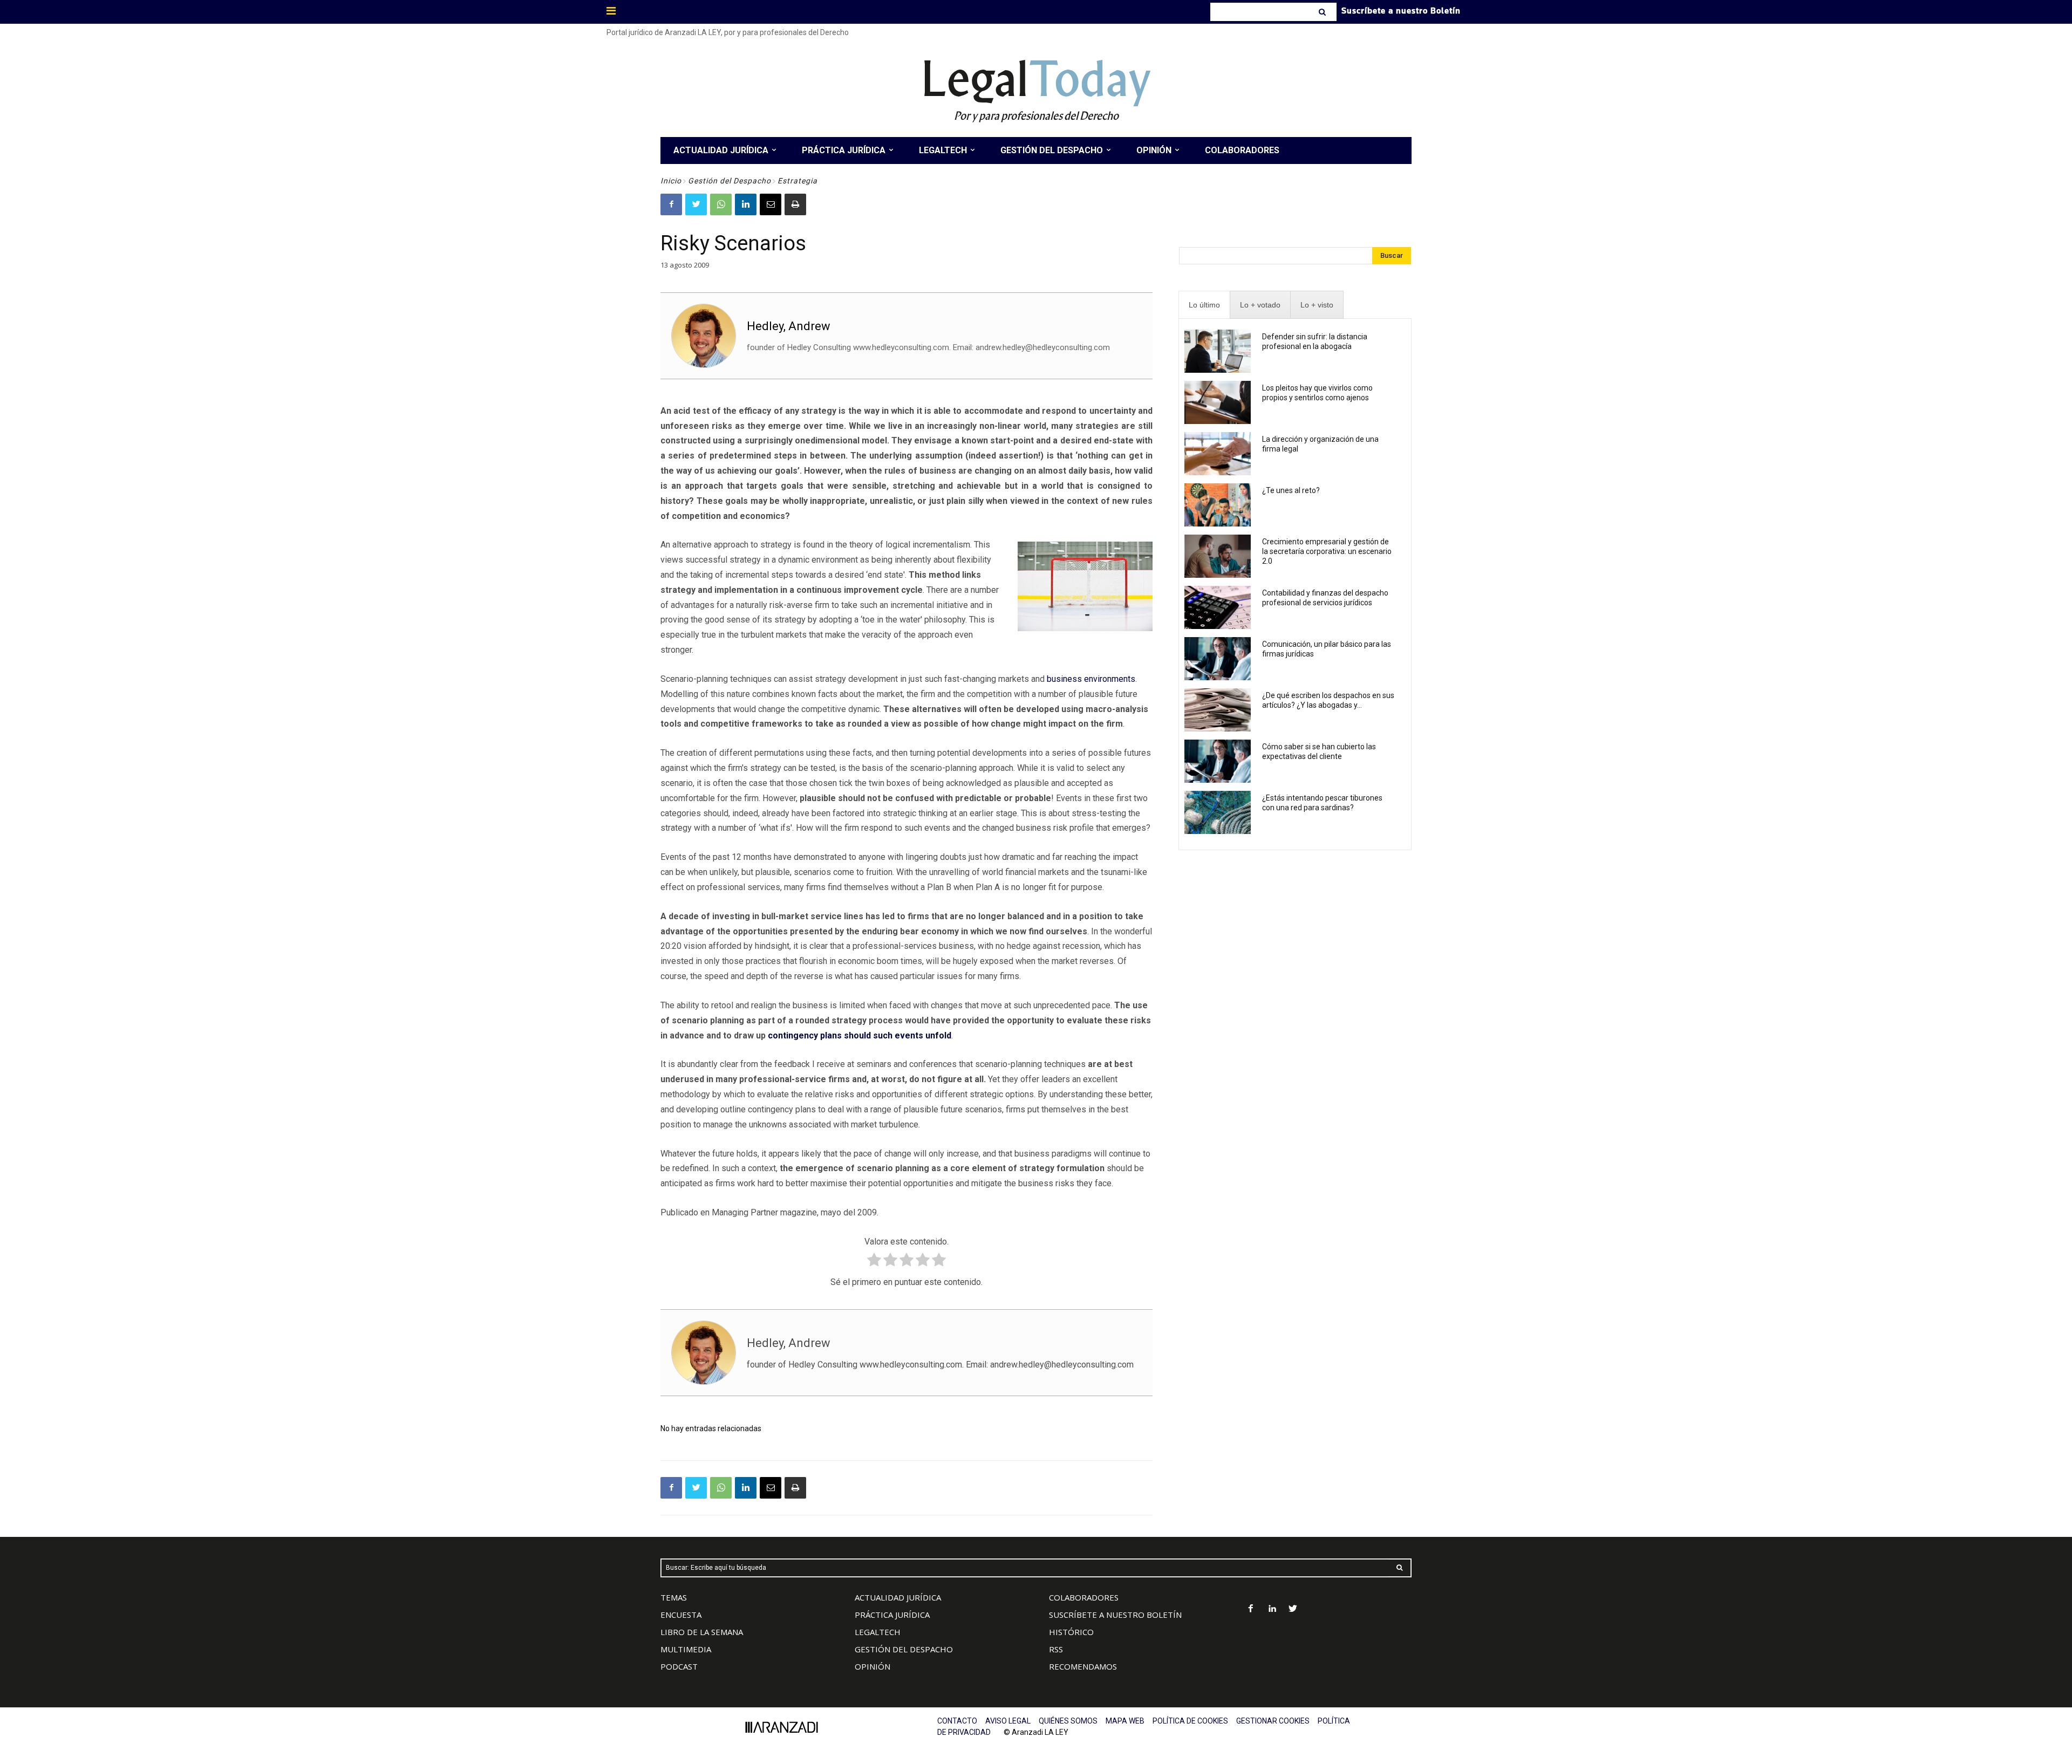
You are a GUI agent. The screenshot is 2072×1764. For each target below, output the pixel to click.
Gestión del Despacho (730, 181)
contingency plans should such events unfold (860, 1035)
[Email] (771, 204)
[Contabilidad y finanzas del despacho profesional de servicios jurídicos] (1218, 607)
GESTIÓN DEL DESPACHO (904, 1649)
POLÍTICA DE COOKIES (1190, 1721)
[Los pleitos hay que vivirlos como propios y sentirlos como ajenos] (1218, 402)
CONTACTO (957, 1721)
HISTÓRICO (1071, 1632)
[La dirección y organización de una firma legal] (1218, 454)
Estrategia (798, 181)
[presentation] (1204, 305)
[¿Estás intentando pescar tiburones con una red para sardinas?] (1218, 812)
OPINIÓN (873, 1666)
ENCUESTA (681, 1615)
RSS (1056, 1649)
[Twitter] (696, 204)
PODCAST (679, 1666)
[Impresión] (795, 204)
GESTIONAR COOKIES (1273, 1721)
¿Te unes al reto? (1291, 490)
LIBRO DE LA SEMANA (702, 1632)
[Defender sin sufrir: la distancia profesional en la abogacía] (1218, 351)
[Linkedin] (746, 204)
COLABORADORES (1084, 1597)
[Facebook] (671, 204)
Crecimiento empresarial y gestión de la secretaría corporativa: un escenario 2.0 (1327, 551)
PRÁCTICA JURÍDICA (892, 1615)
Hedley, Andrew (789, 326)
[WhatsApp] (721, 204)
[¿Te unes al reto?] (1218, 505)
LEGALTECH (878, 1632)
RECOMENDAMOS (1083, 1666)
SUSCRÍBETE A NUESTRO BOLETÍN (1115, 1615)
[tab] (1204, 305)
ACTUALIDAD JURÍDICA (898, 1597)
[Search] (1323, 12)
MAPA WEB (1125, 1721)
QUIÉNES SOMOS (1068, 1721)
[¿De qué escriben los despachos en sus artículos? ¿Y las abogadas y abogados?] (1218, 710)
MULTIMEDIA (686, 1649)
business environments (1091, 679)
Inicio (671, 181)
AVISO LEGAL (1008, 1721)
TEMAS (674, 1597)
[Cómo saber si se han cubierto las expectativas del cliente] (1218, 761)
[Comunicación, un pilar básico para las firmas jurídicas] (1218, 659)
